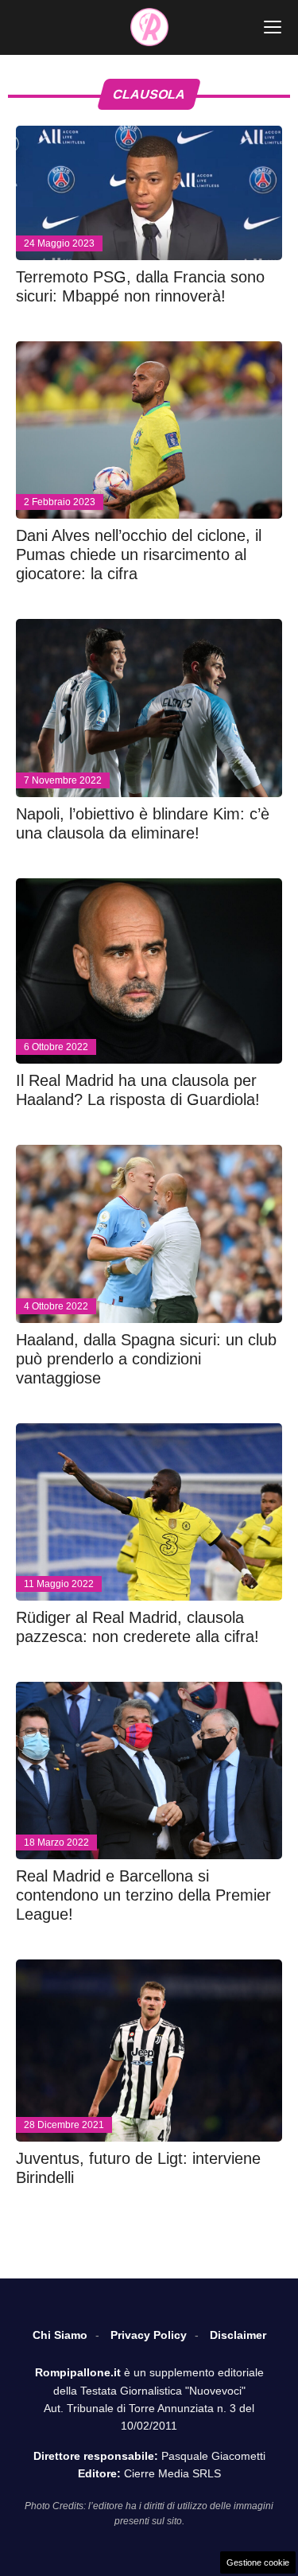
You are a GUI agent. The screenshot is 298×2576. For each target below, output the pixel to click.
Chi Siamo (60, 2335)
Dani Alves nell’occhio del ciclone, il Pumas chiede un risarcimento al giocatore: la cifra (139, 555)
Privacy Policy (149, 2335)
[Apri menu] (273, 27)
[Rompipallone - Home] (149, 27)
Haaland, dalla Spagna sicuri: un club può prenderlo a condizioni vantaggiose (146, 1359)
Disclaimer (238, 2335)
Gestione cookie (258, 2562)
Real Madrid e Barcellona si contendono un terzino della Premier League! (143, 1895)
